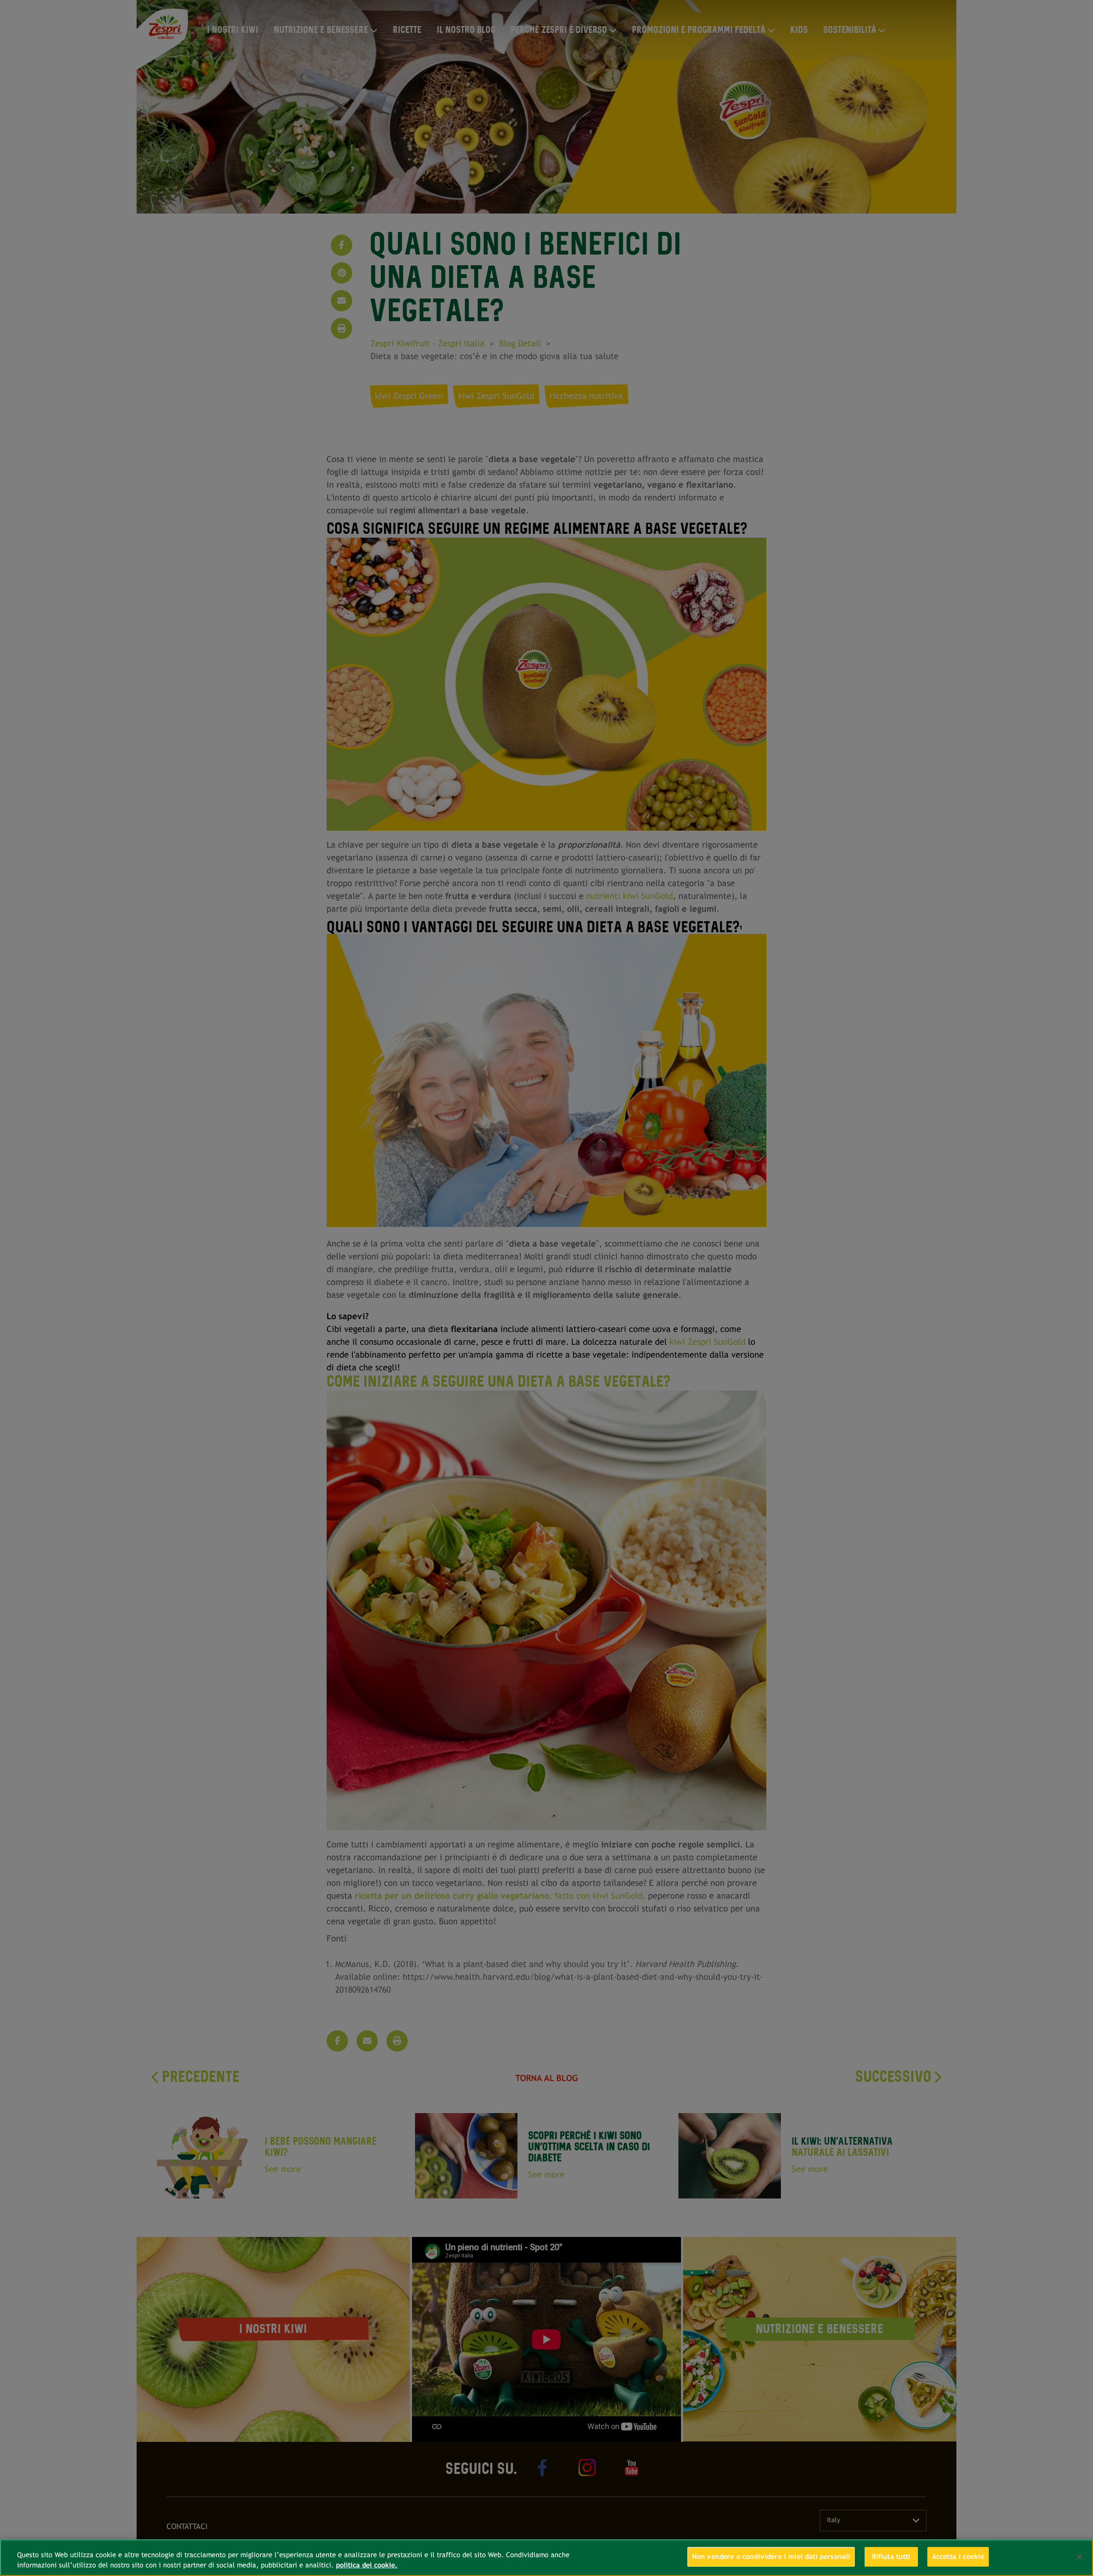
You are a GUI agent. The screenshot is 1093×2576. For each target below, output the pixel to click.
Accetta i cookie (958, 2557)
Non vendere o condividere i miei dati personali (771, 2557)
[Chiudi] (1079, 2557)
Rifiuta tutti (891, 2557)
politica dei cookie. (367, 2565)
